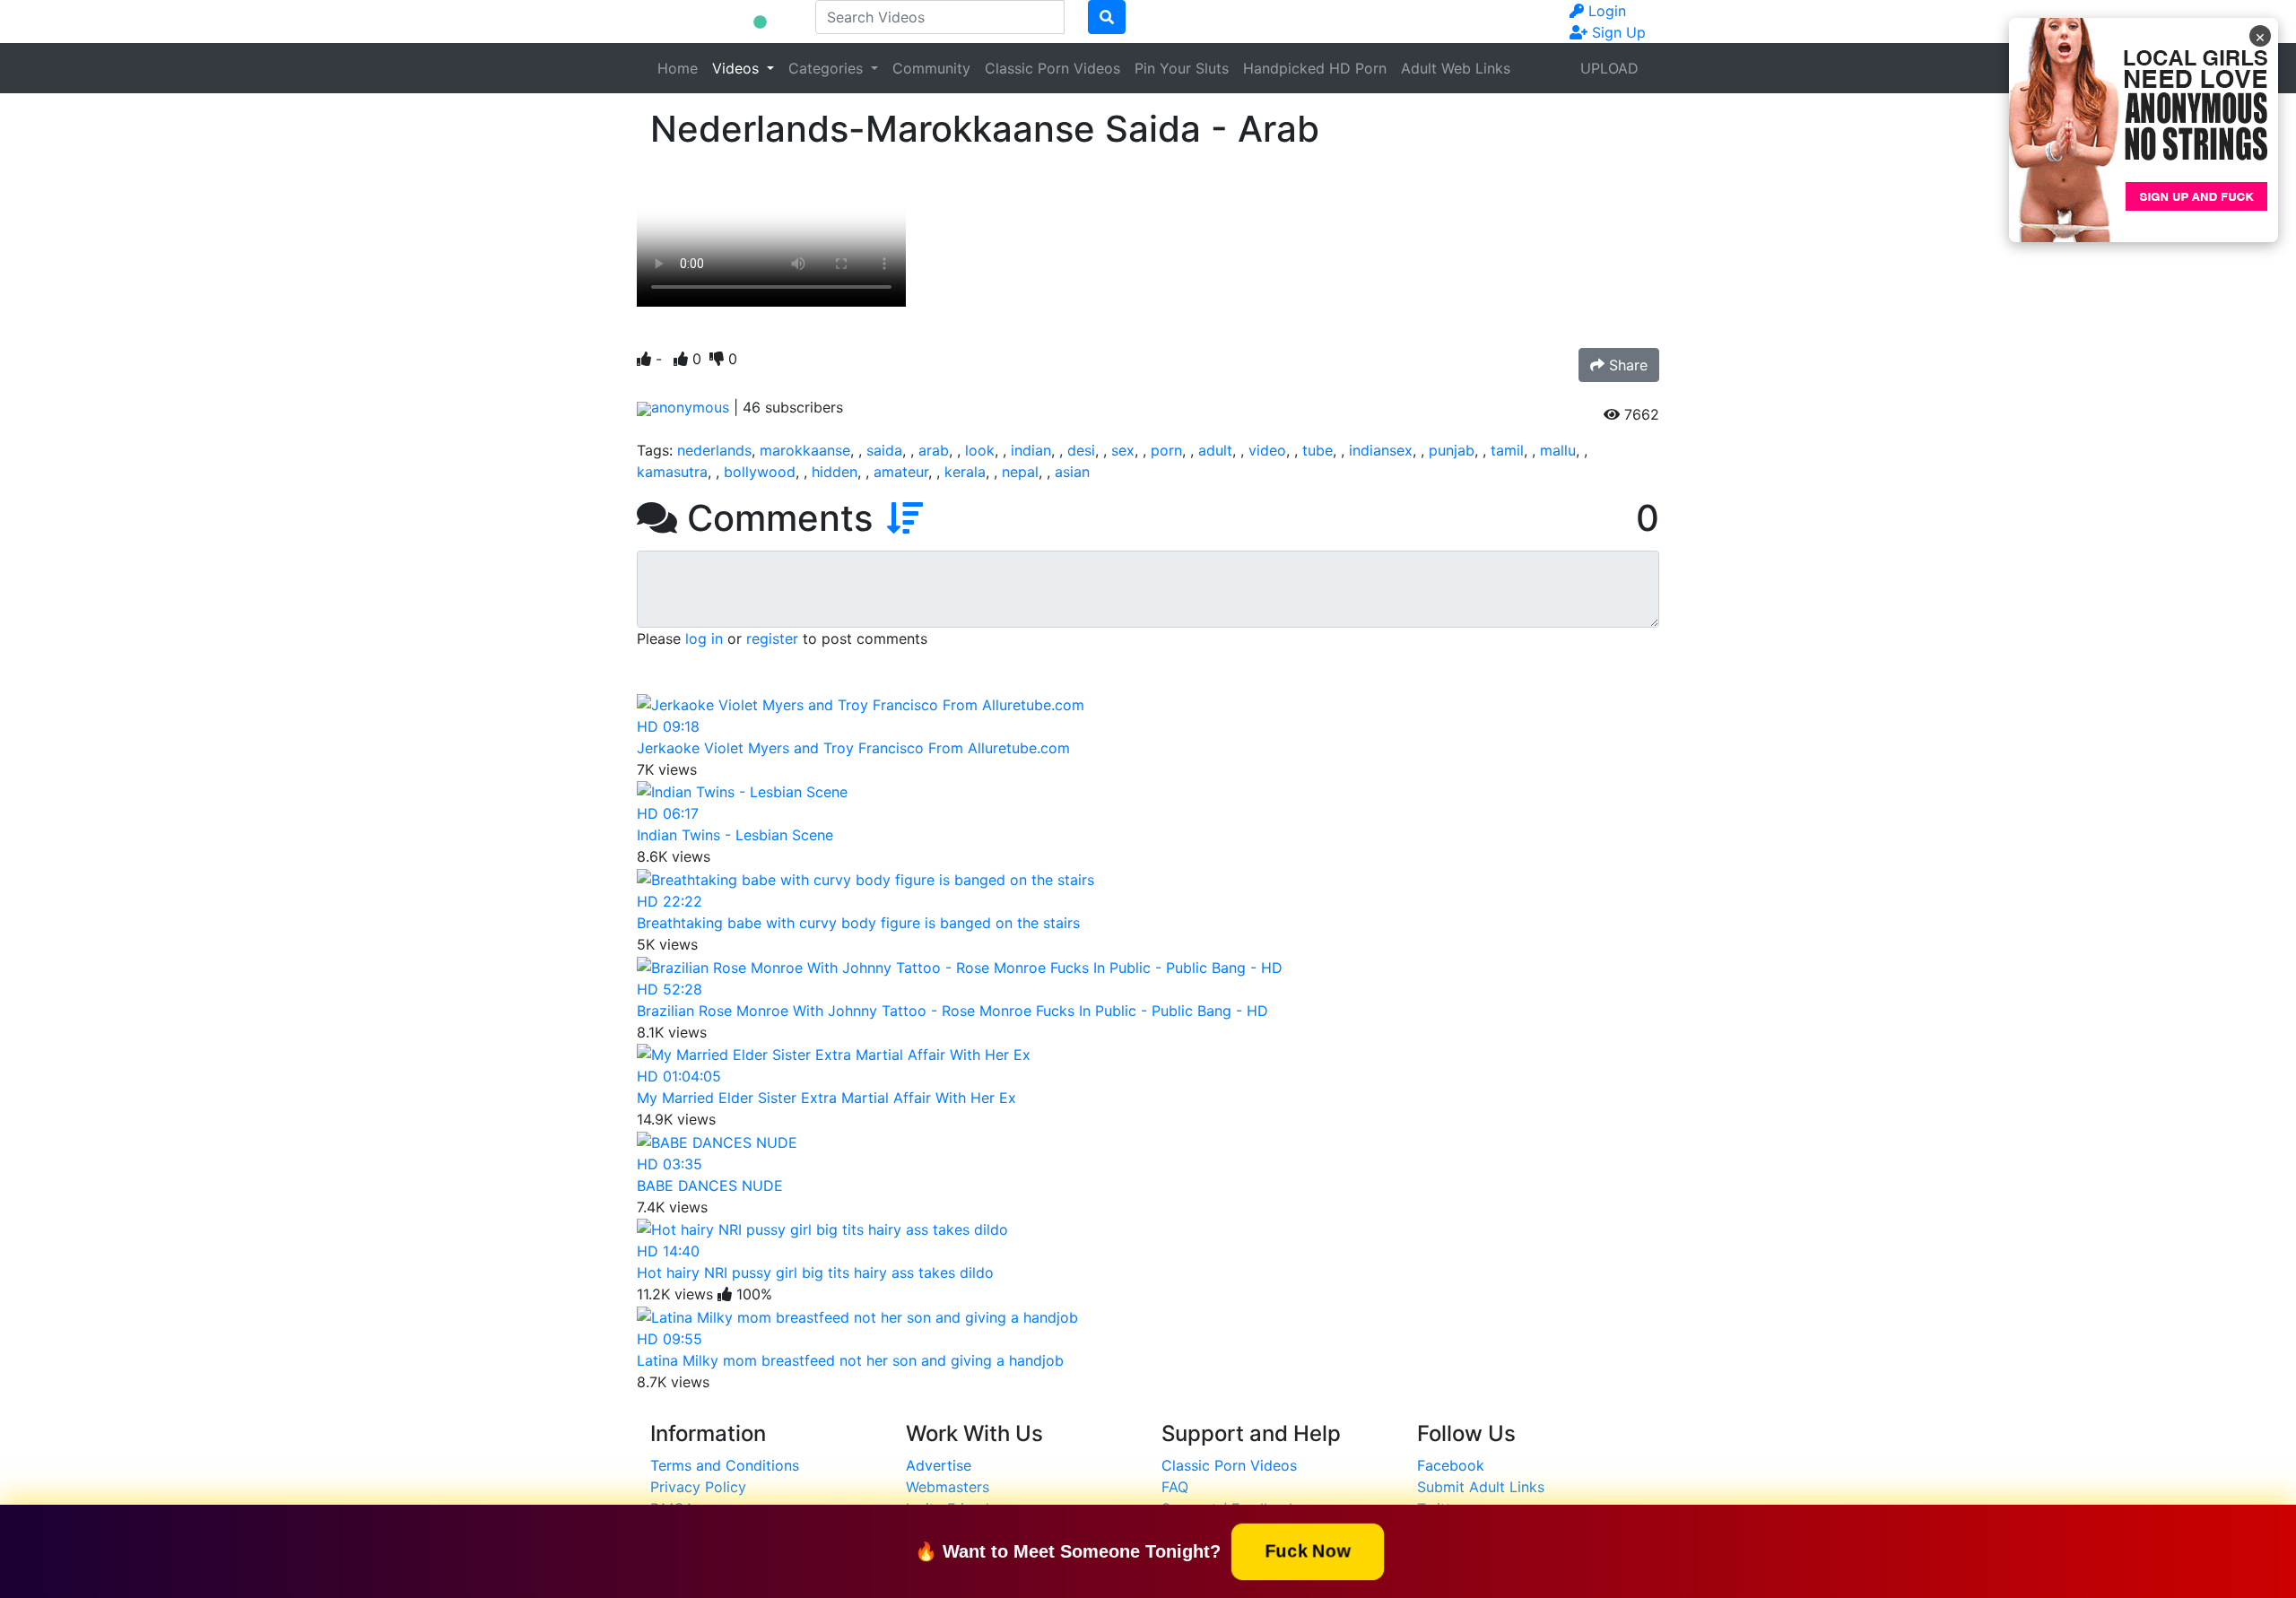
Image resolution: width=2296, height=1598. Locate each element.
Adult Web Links (1456, 68)
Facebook (1451, 1465)
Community (931, 68)
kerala (965, 472)
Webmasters (948, 1487)
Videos (738, 68)
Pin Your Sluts (1182, 68)
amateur (901, 472)
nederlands (714, 450)
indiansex (1381, 450)
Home (678, 68)
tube (1318, 450)
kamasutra (672, 472)
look (980, 450)
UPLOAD (1609, 68)
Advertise (939, 1465)
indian (1031, 450)
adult (1215, 450)
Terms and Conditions (725, 1465)
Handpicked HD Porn (1315, 68)
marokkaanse (805, 450)
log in (704, 638)
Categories (828, 68)
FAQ (1175, 1487)
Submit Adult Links (1481, 1487)
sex (1123, 450)
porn (1166, 450)
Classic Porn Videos (1052, 68)
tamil (1507, 450)
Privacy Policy (698, 1487)
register (772, 638)
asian (1072, 472)
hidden (835, 472)
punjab (1452, 450)
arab (934, 450)
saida (884, 450)
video (1267, 450)
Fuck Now (1308, 1550)
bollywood (760, 472)
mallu (1558, 450)
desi (1081, 450)
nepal (1020, 472)
